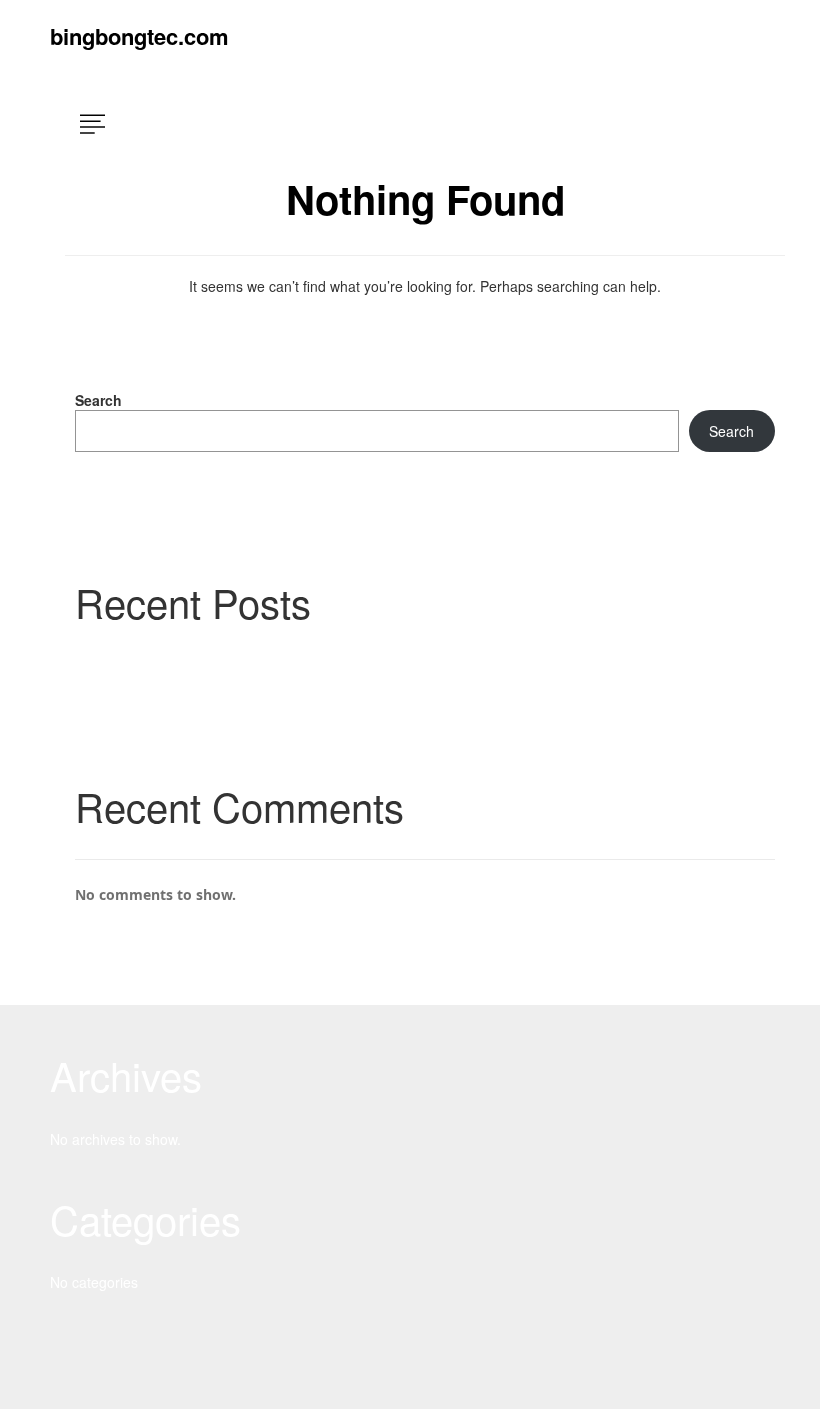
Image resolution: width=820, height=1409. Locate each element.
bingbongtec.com (139, 36)
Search (98, 400)
